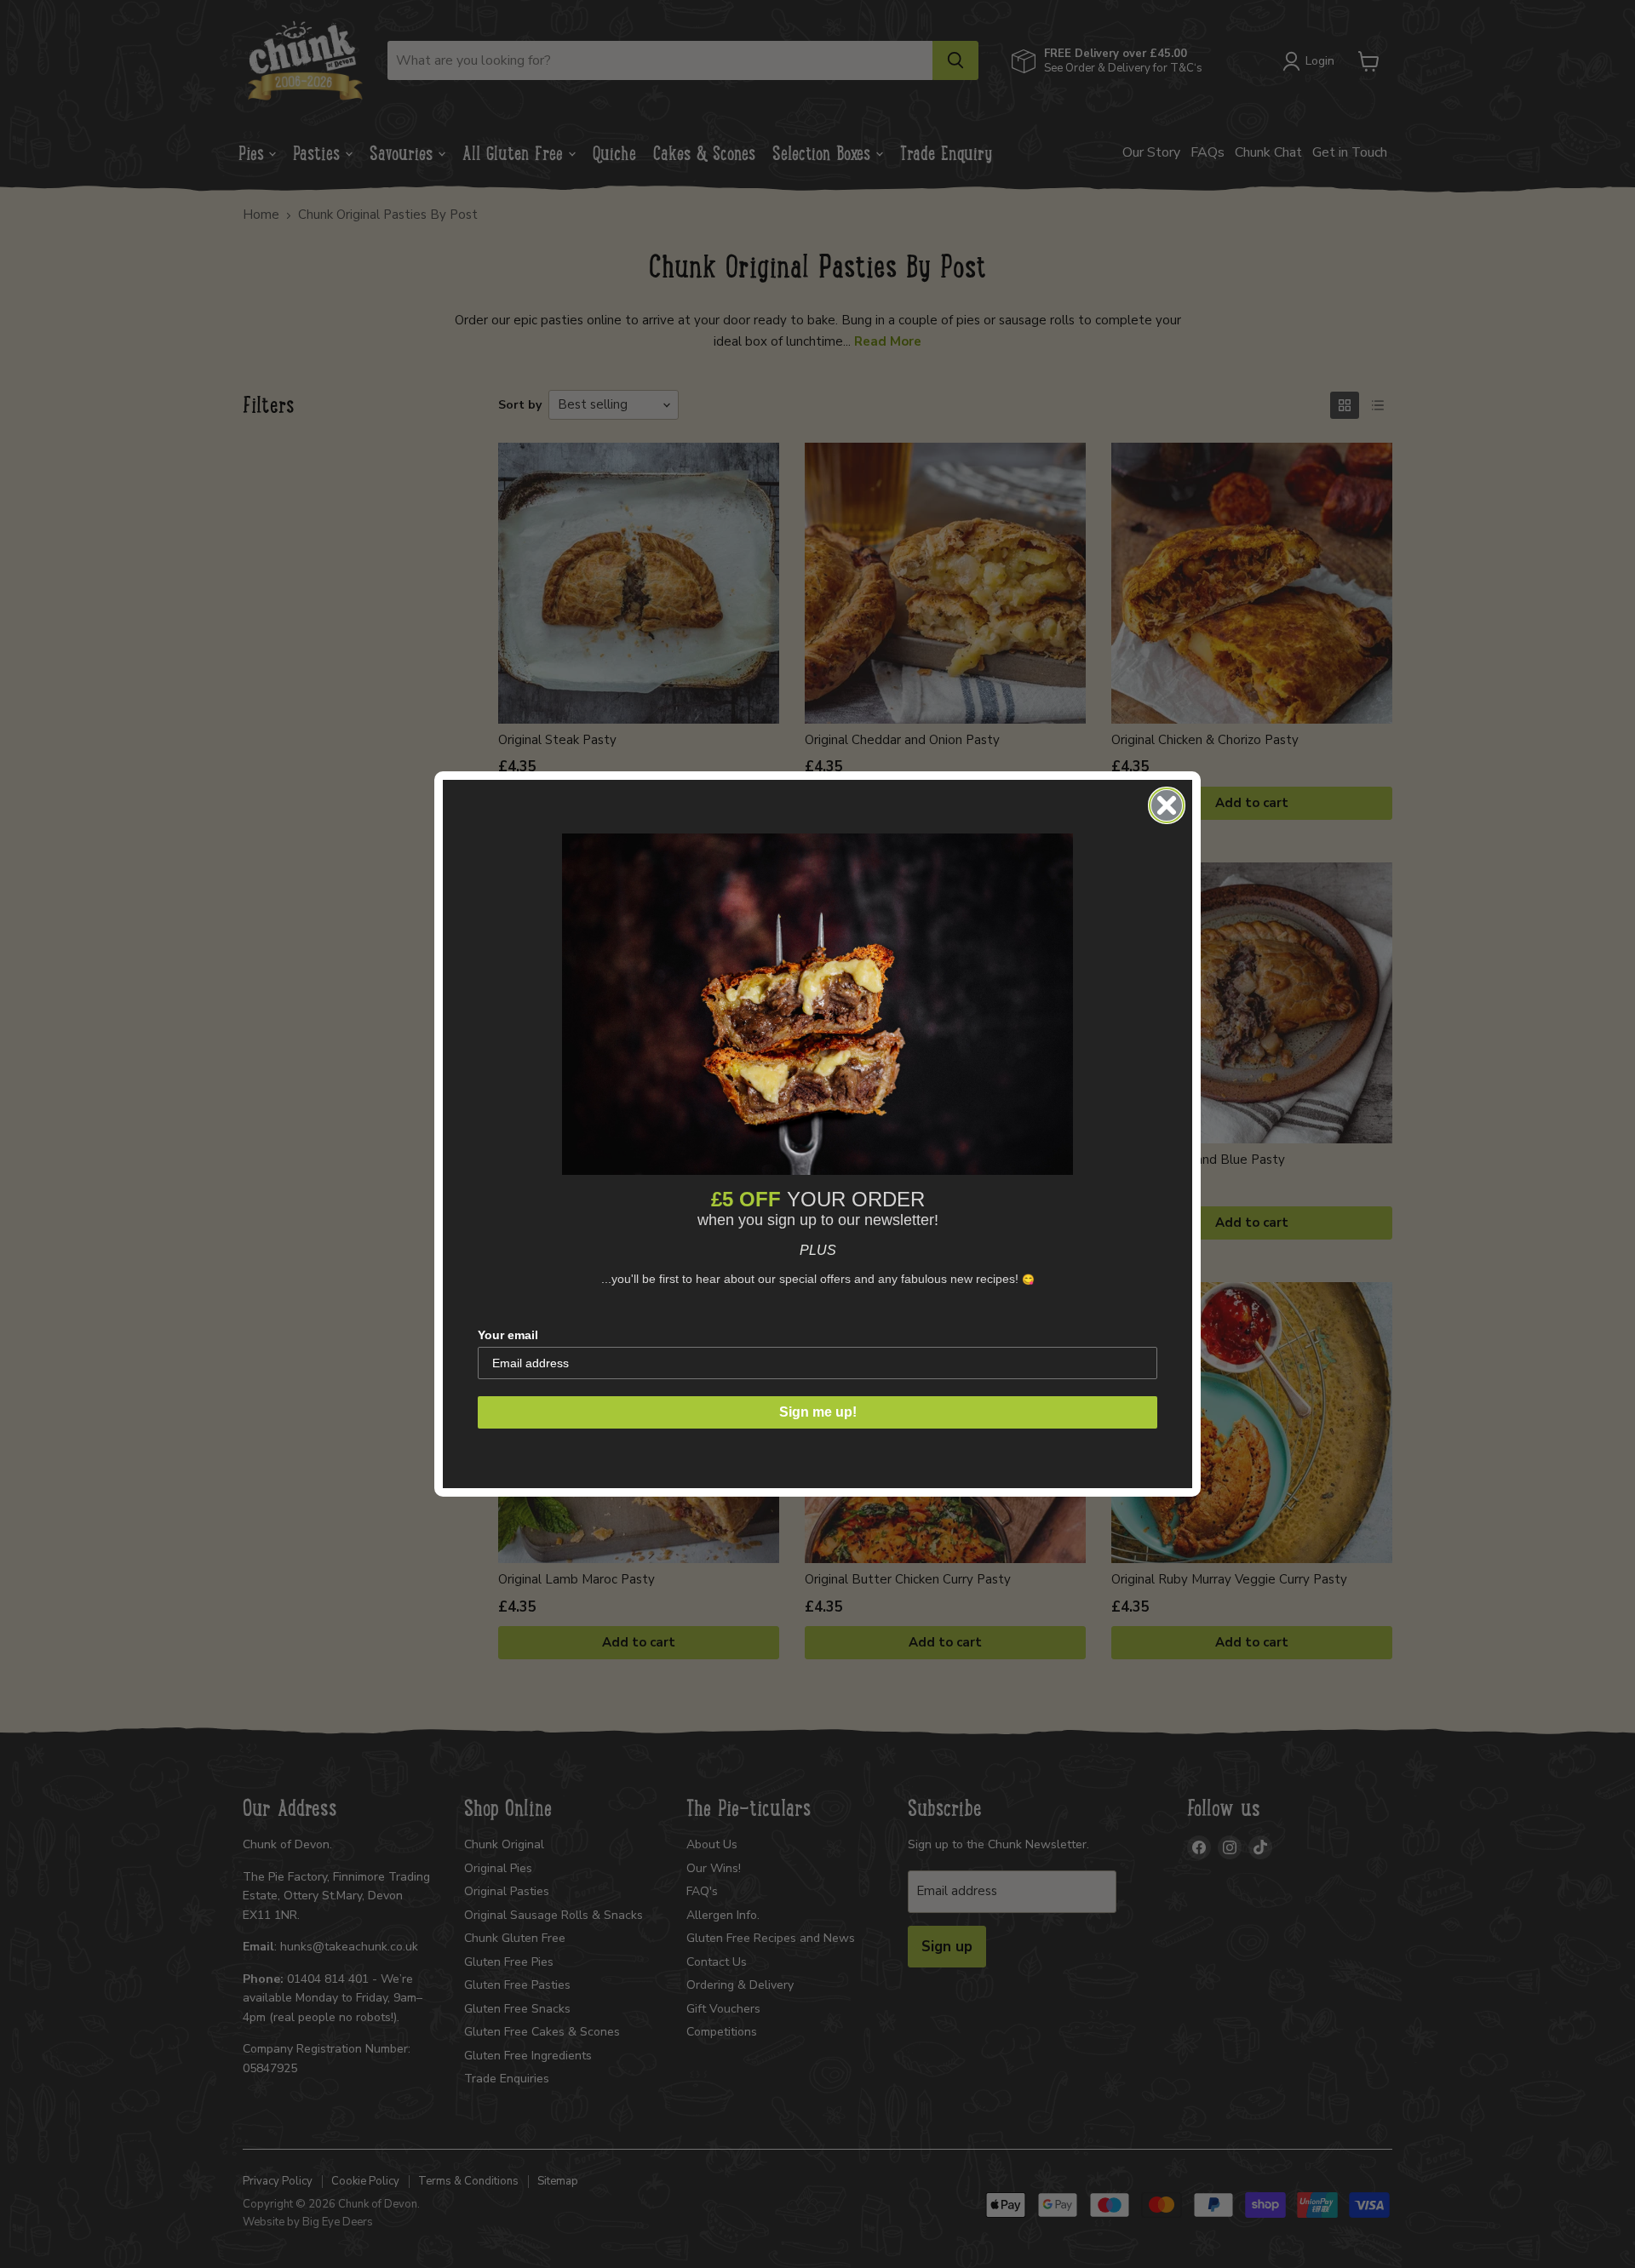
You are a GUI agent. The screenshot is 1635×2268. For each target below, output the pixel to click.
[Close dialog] (1167, 805)
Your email (508, 1335)
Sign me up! (818, 1412)
